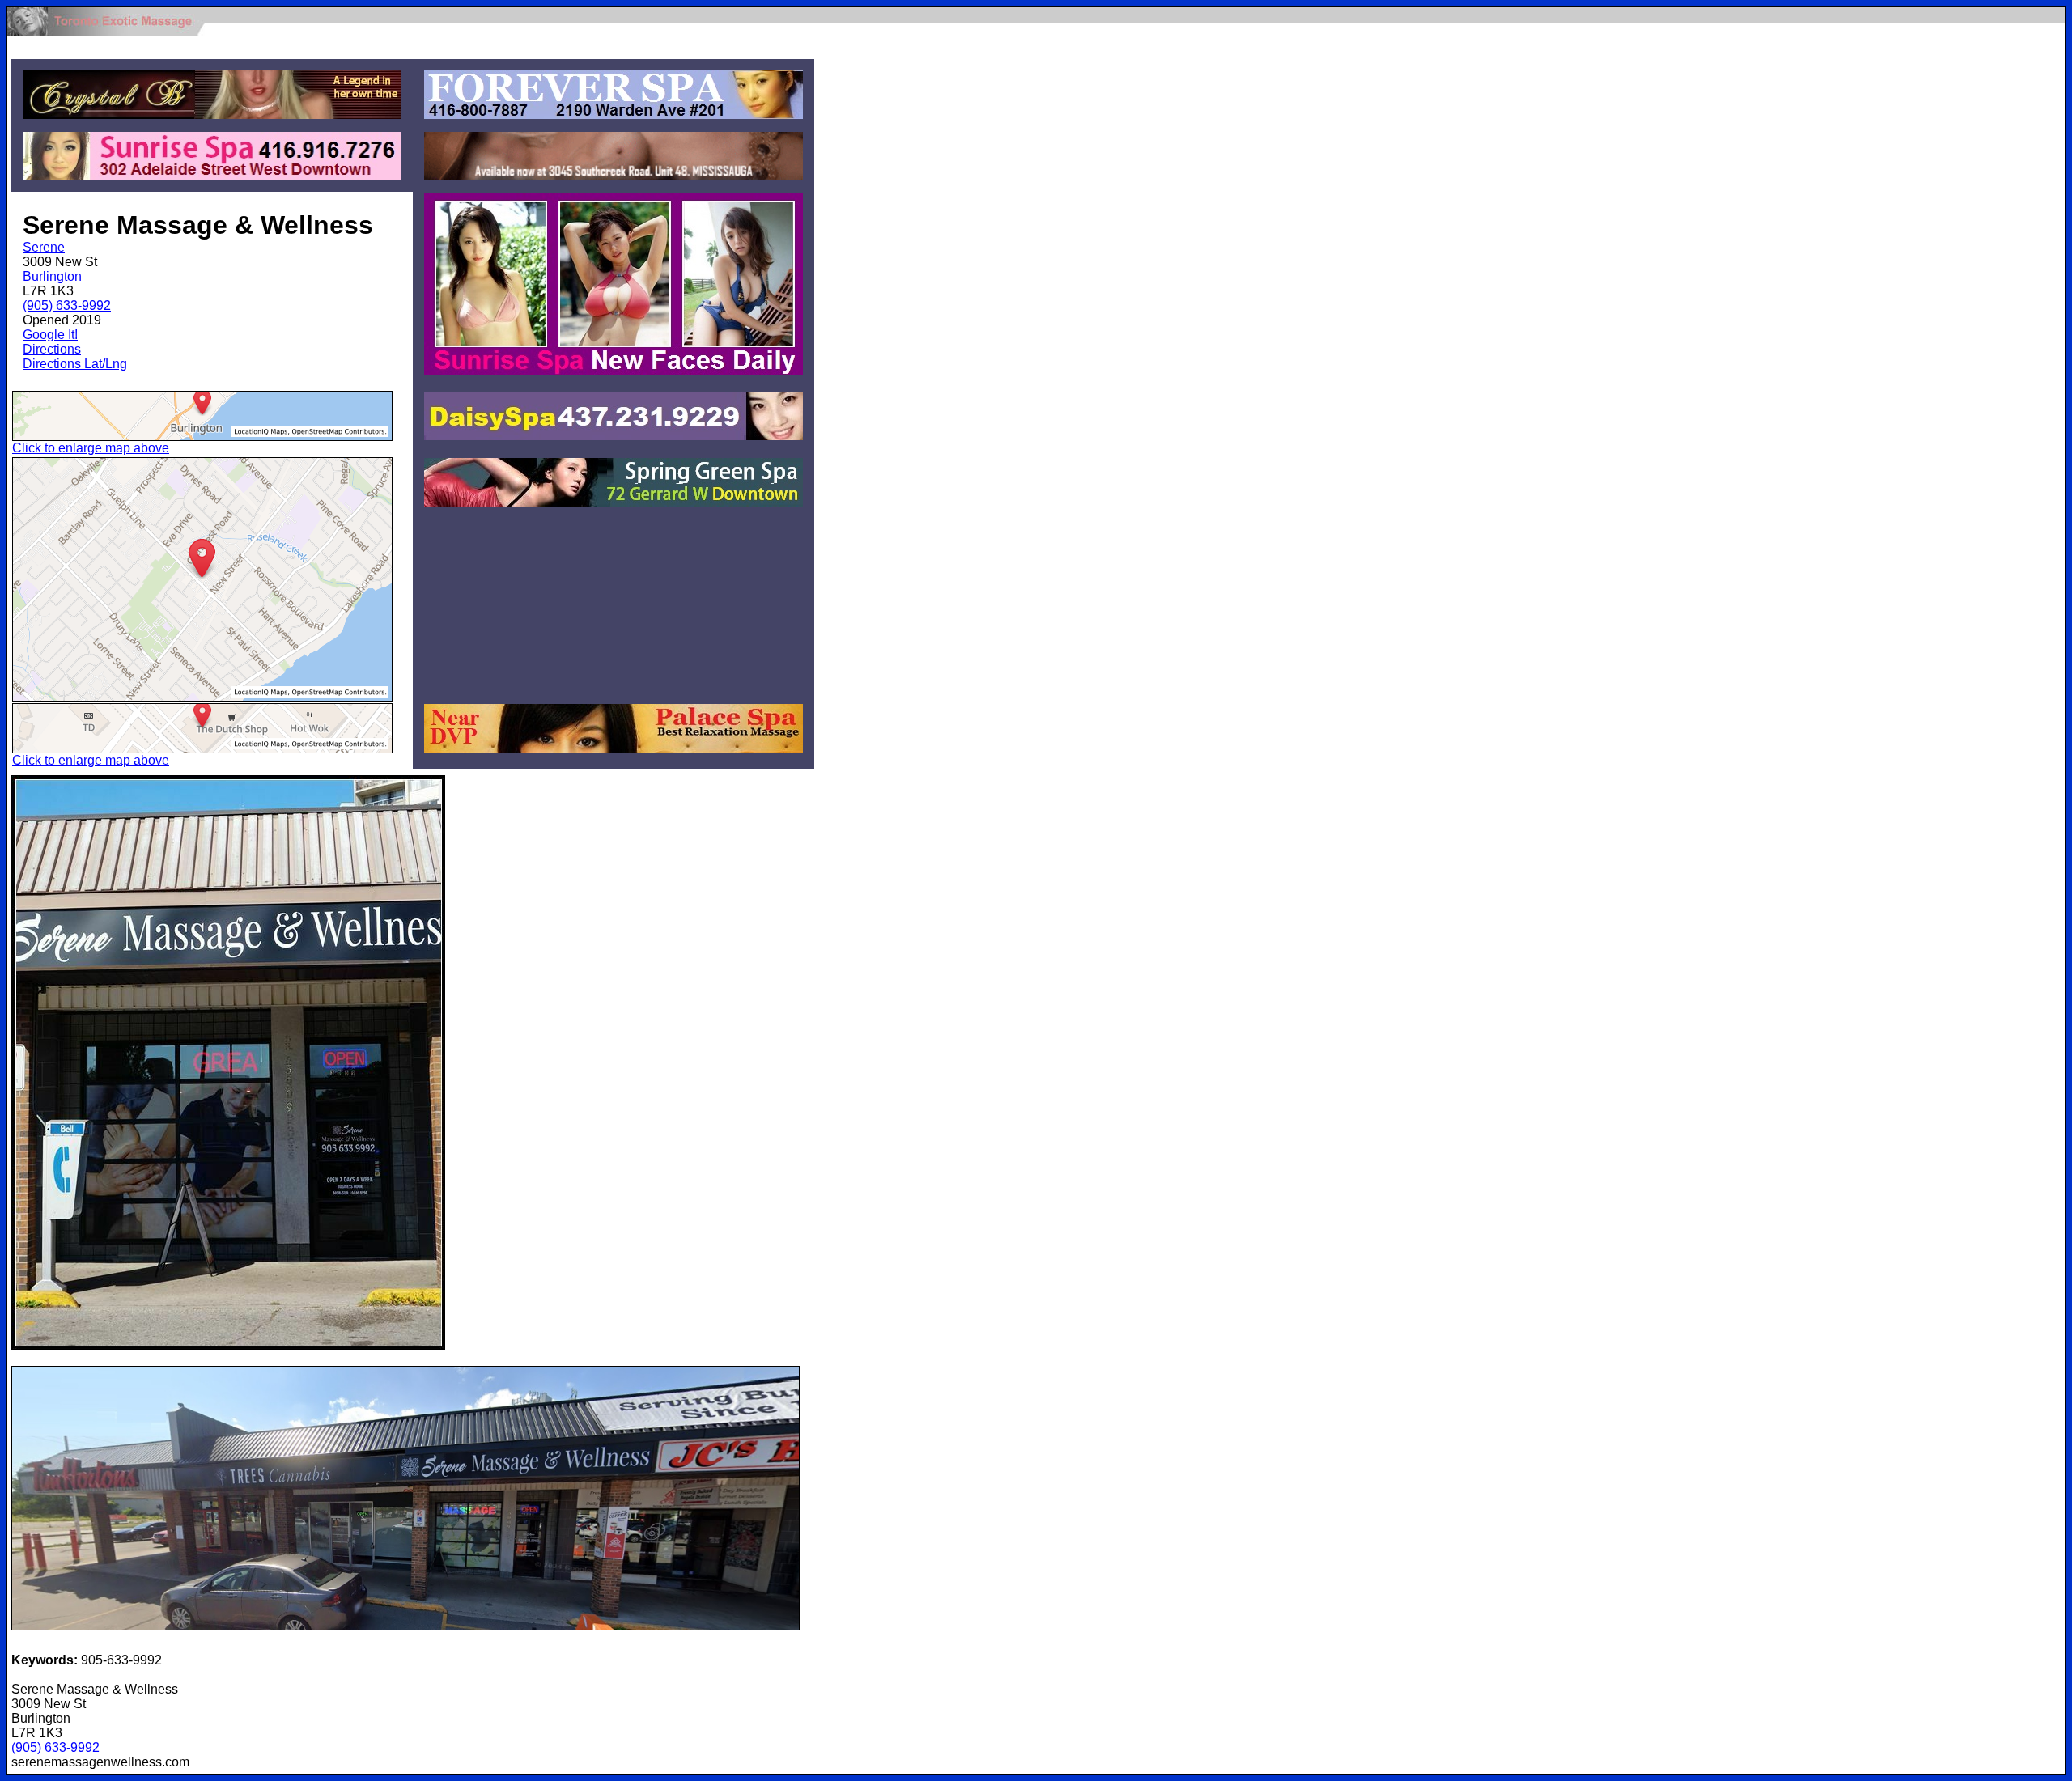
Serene (44, 247)
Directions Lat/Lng (75, 364)
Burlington (52, 276)
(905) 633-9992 (67, 305)
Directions (52, 349)
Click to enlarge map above (91, 448)
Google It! (50, 335)
